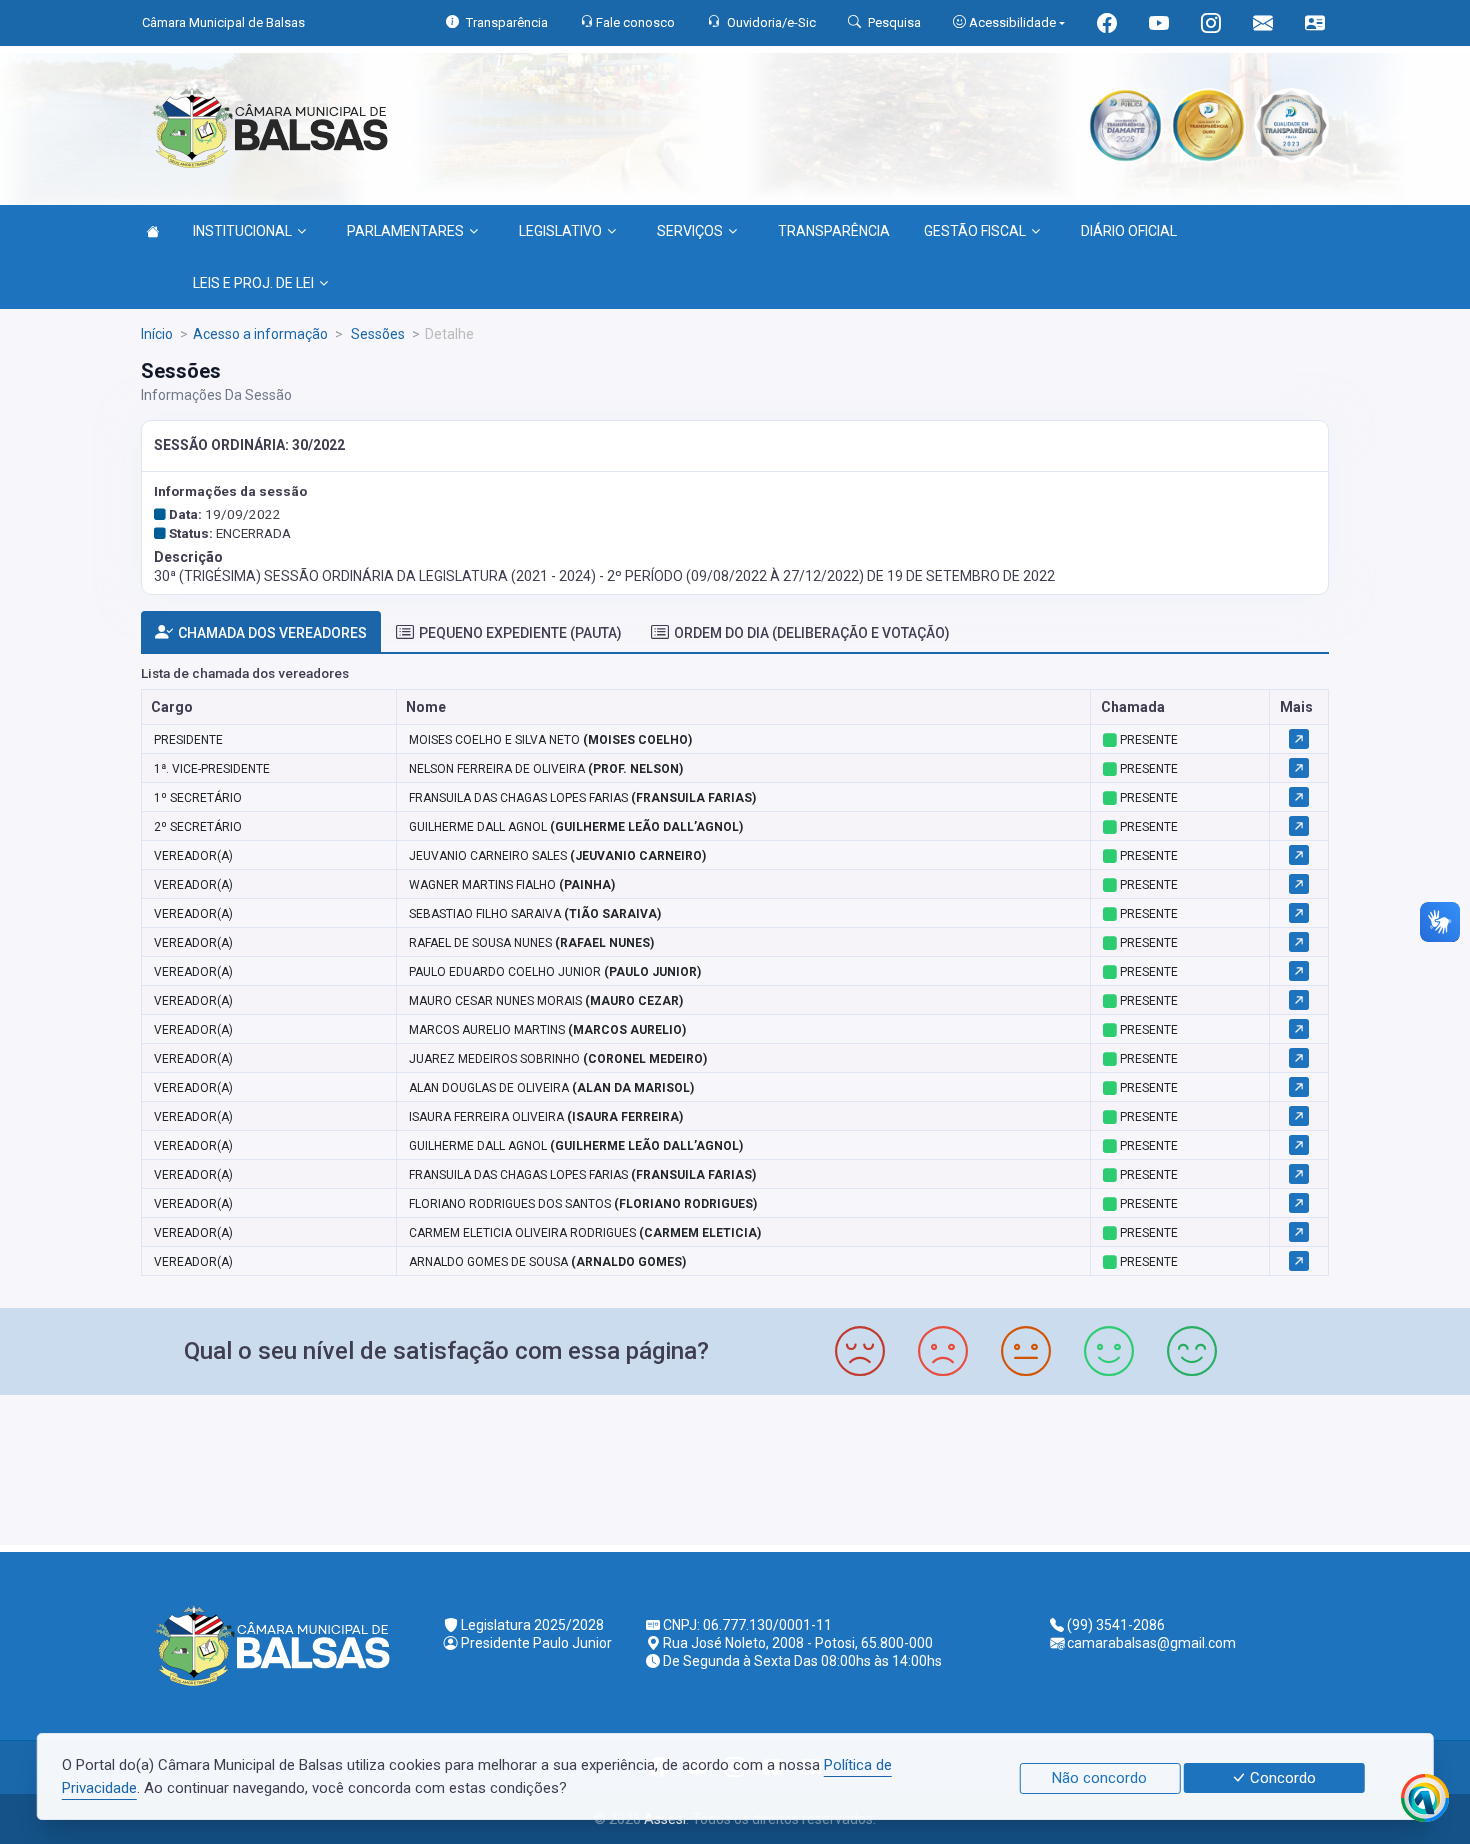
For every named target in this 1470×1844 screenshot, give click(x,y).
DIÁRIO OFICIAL (1129, 231)
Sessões (376, 334)
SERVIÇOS (690, 231)
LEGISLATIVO (560, 231)
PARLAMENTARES (405, 231)
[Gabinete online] (1315, 25)
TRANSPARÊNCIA (834, 231)
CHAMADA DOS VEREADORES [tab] (272, 633)
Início (157, 334)
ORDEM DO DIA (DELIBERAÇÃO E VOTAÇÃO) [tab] (812, 633)
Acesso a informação (260, 334)
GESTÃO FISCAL (975, 231)
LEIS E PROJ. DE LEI (253, 283)
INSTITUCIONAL (242, 231)
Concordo (1281, 1778)
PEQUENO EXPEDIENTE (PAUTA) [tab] (520, 633)
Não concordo (1099, 1778)
